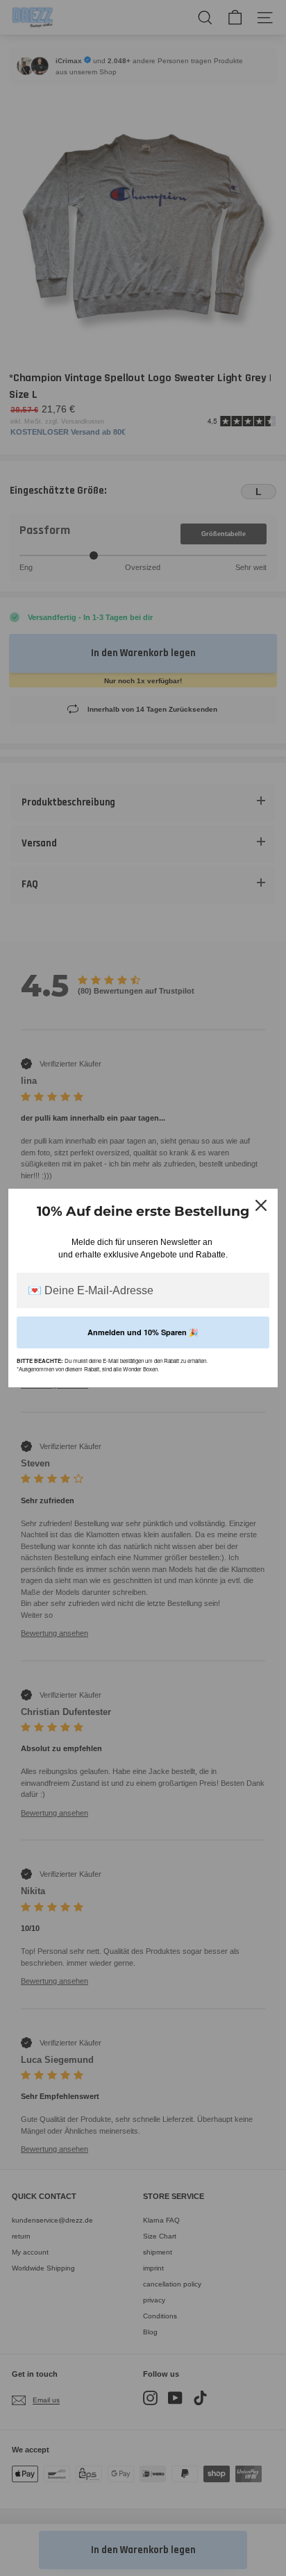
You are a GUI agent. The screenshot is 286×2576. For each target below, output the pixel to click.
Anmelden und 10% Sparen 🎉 (143, 1332)
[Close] (261, 1205)
